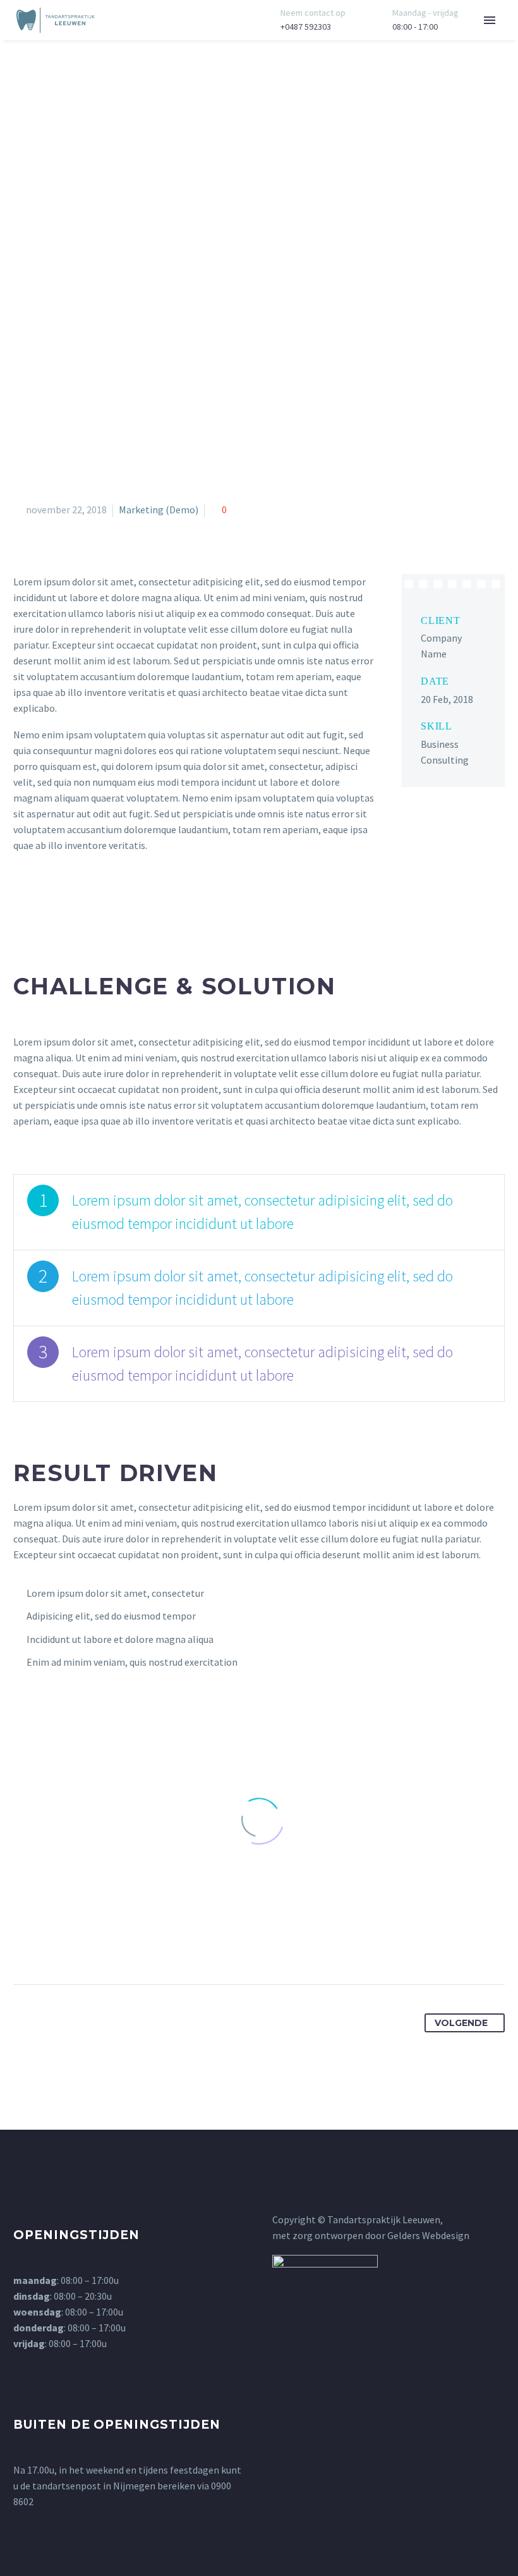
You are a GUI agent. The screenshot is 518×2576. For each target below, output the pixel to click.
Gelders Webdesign (428, 2235)
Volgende (461, 2023)
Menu (490, 20)
